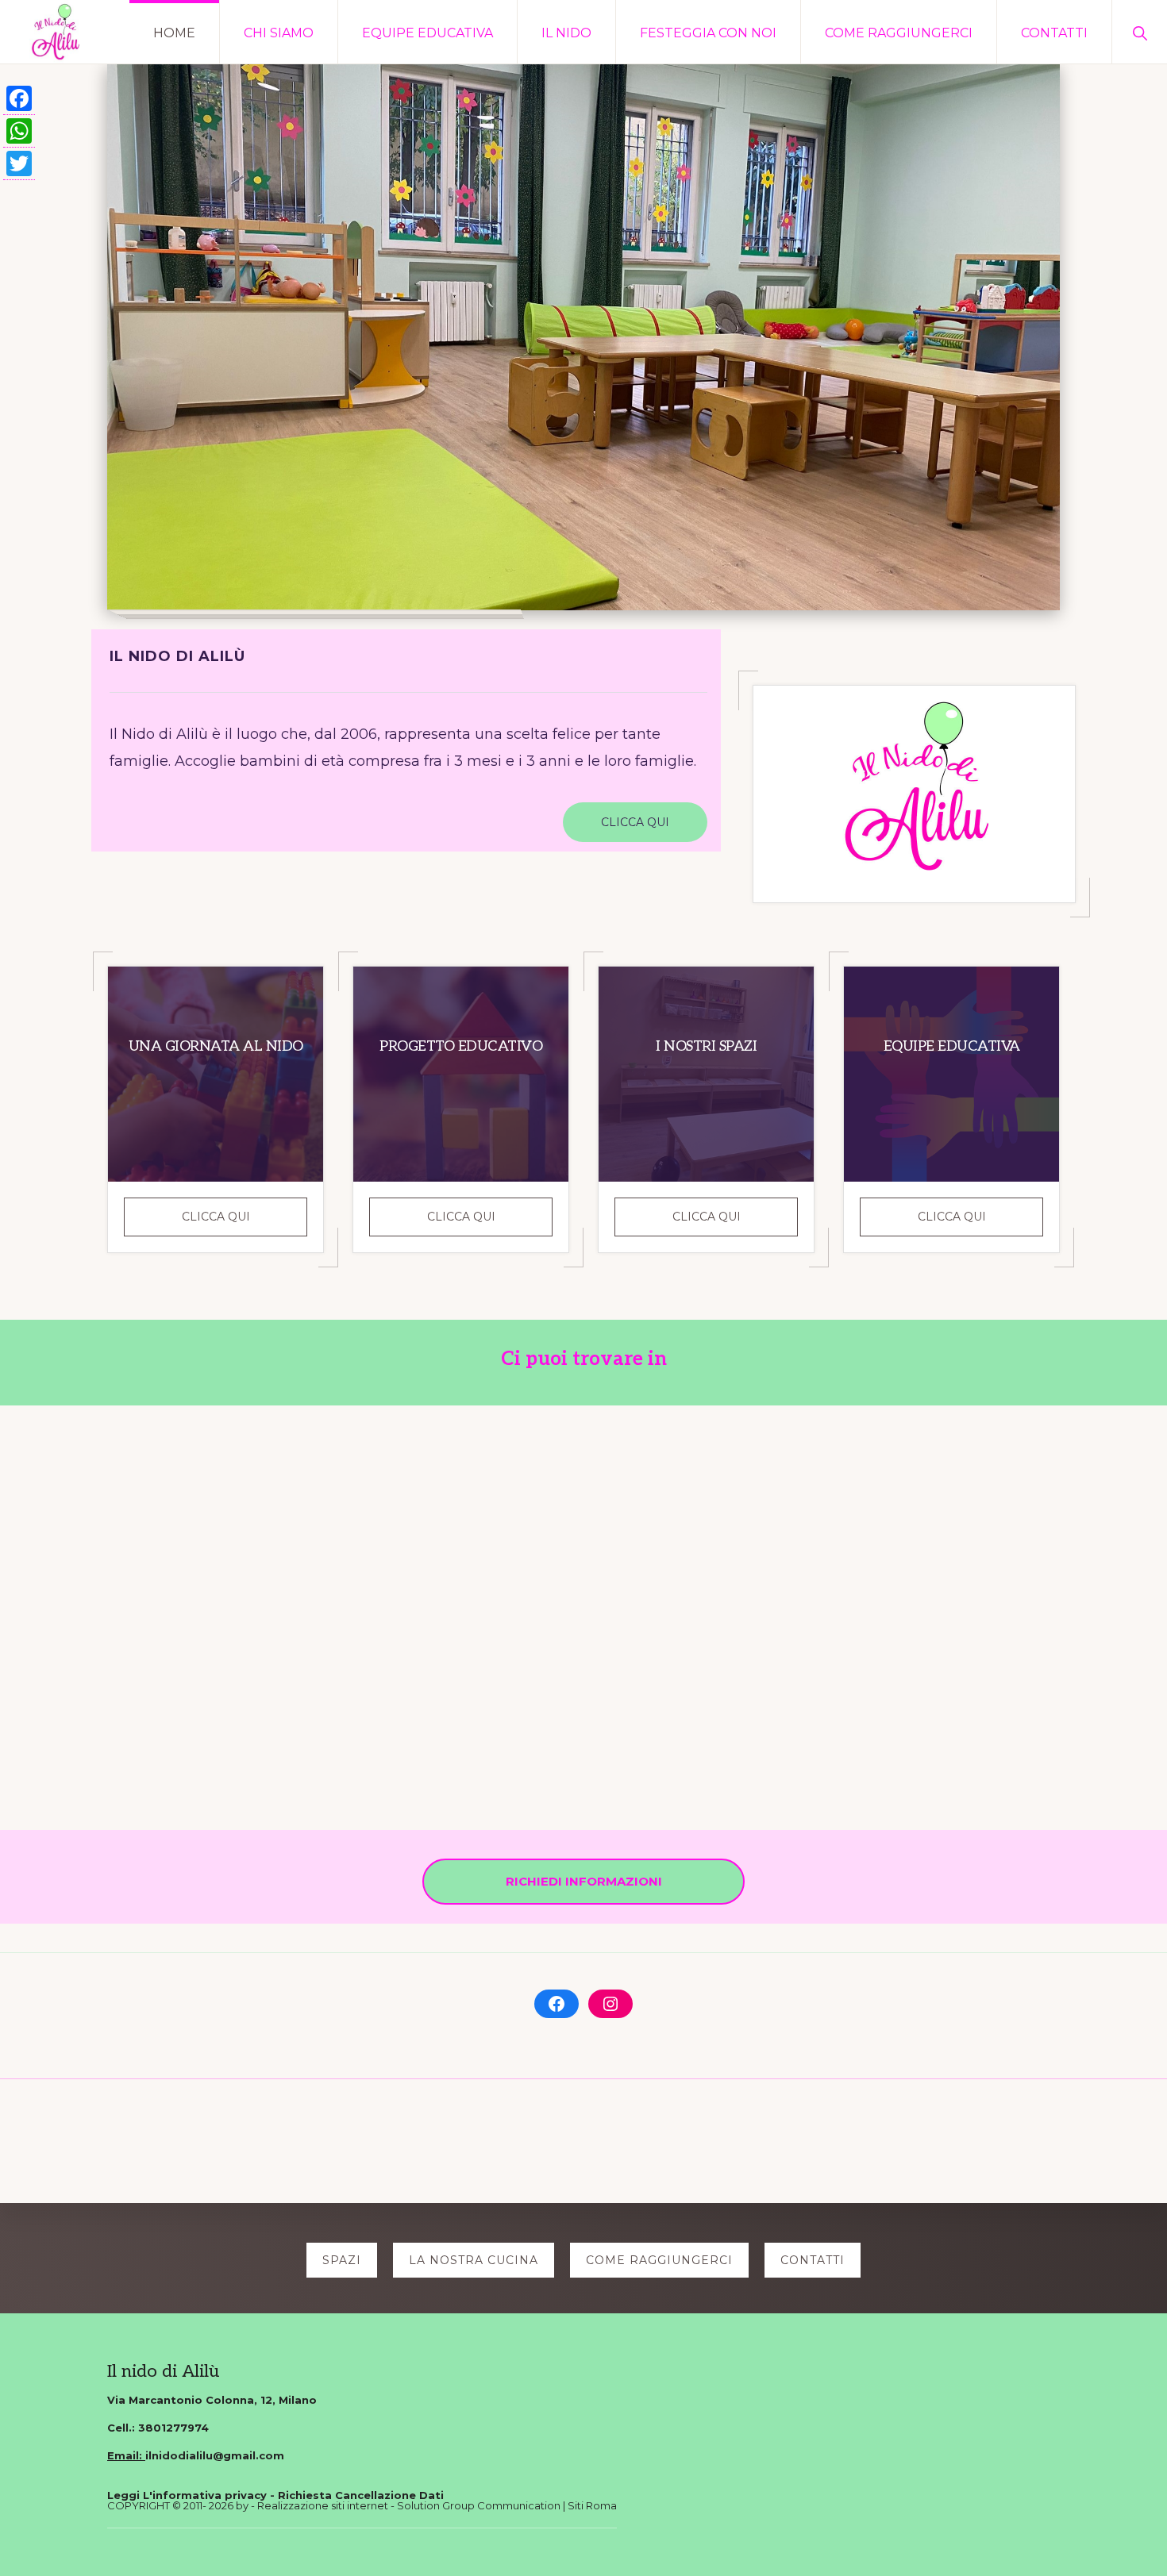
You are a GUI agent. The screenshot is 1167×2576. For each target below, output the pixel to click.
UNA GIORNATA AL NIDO (216, 1046)
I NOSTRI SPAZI (706, 1046)
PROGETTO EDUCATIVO (461, 1046)
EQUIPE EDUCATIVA (952, 1046)
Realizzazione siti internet (323, 2505)
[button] (1140, 32)
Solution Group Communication (479, 2505)
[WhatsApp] (19, 131)
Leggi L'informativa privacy (187, 2495)
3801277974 (173, 2428)
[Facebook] (19, 99)
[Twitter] (19, 164)
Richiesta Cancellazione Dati (361, 2495)
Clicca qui (245, 1222)
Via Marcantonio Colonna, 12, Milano (212, 2400)
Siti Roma (592, 2505)
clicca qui (635, 822)
